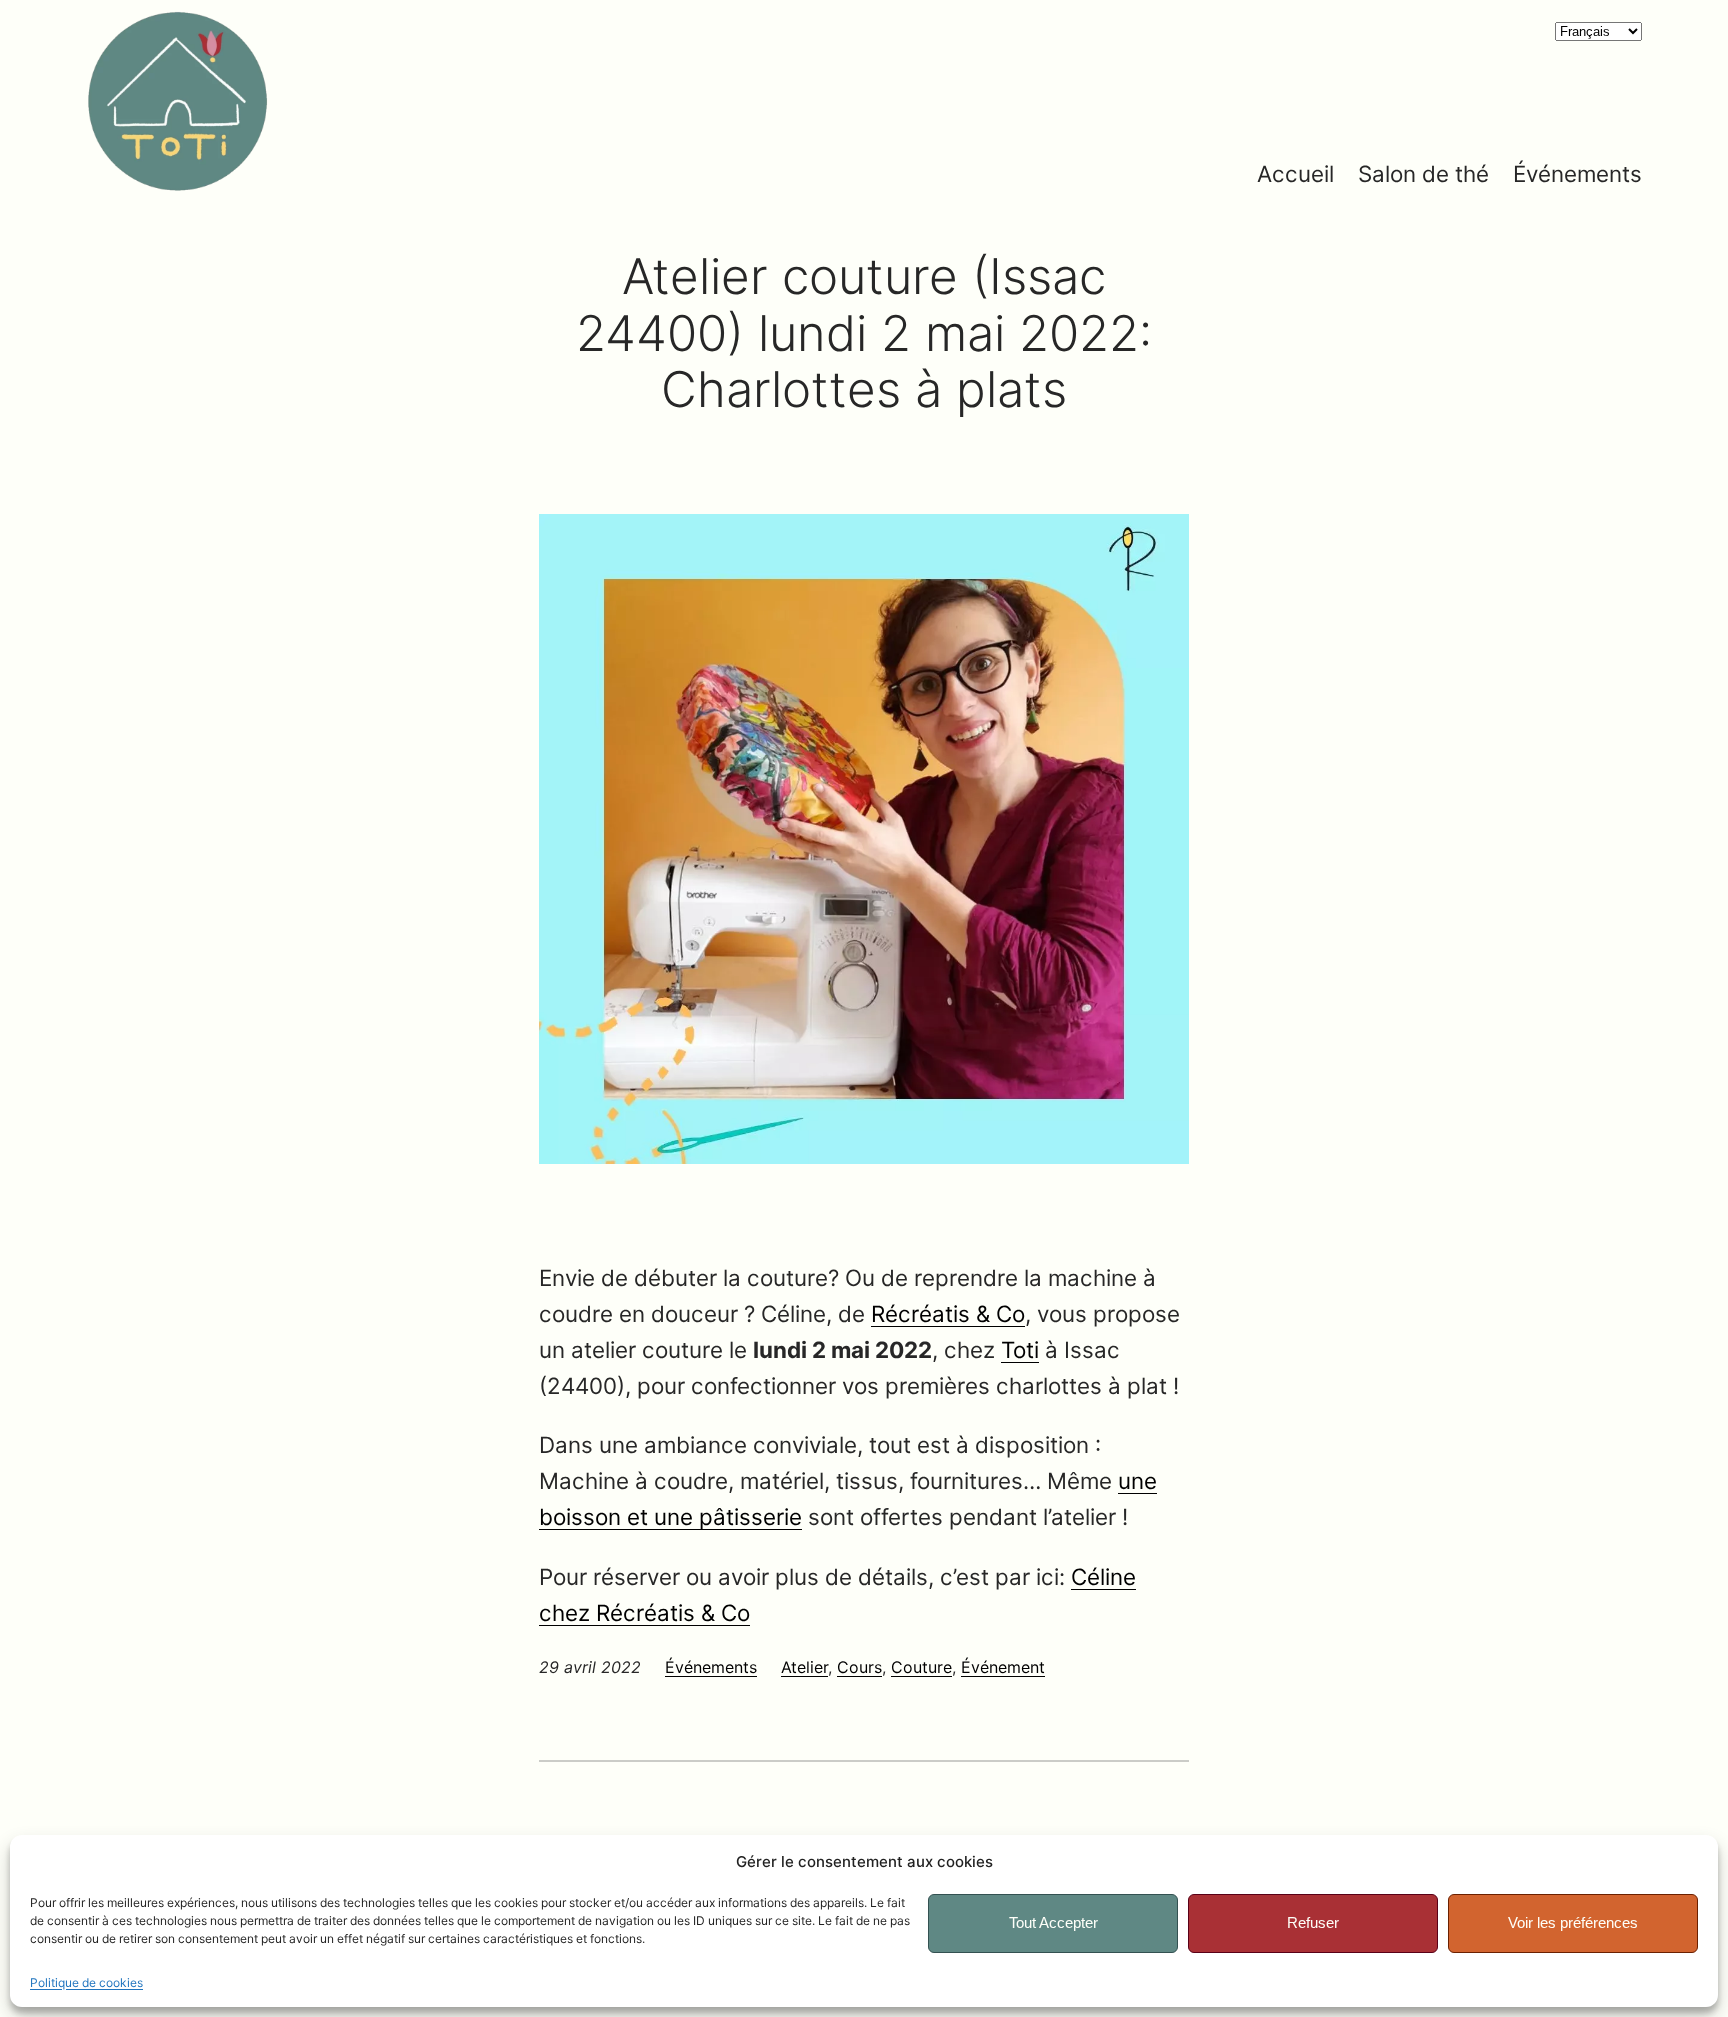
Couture (921, 1667)
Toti (1020, 1349)
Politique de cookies (86, 1982)
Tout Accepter (1053, 1922)
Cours (859, 1667)
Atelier (804, 1667)
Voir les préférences (1573, 1922)
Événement (1003, 1667)
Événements (711, 1667)
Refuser (1313, 1922)
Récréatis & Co (948, 1313)
